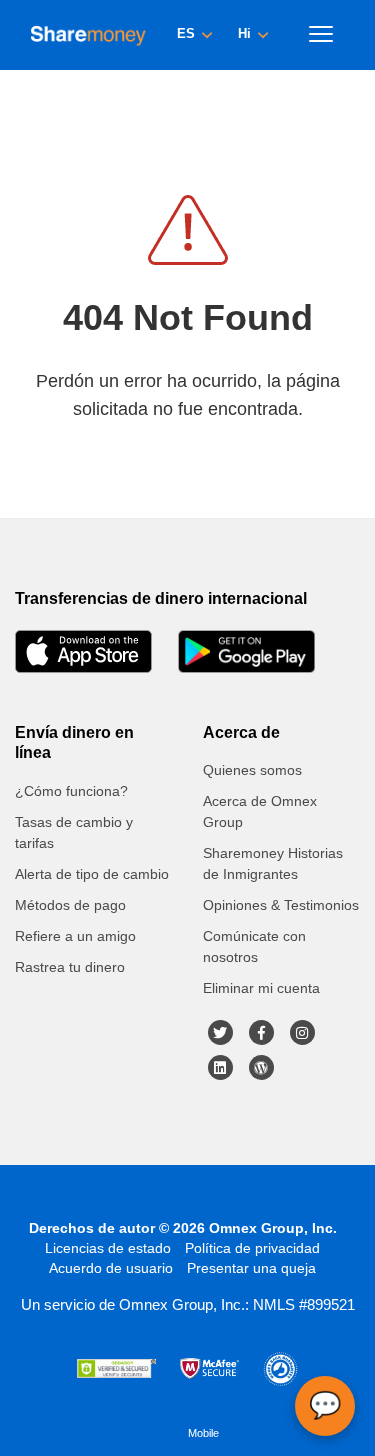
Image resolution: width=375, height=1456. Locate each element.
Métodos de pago (70, 905)
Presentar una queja (251, 1268)
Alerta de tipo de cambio (92, 874)
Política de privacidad (252, 1248)
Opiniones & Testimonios (281, 905)
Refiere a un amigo (75, 936)
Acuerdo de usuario (111, 1268)
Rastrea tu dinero (70, 967)
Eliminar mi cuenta (261, 988)
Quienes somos (252, 770)
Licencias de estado (108, 1248)
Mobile (203, 1433)
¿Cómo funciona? (71, 791)
